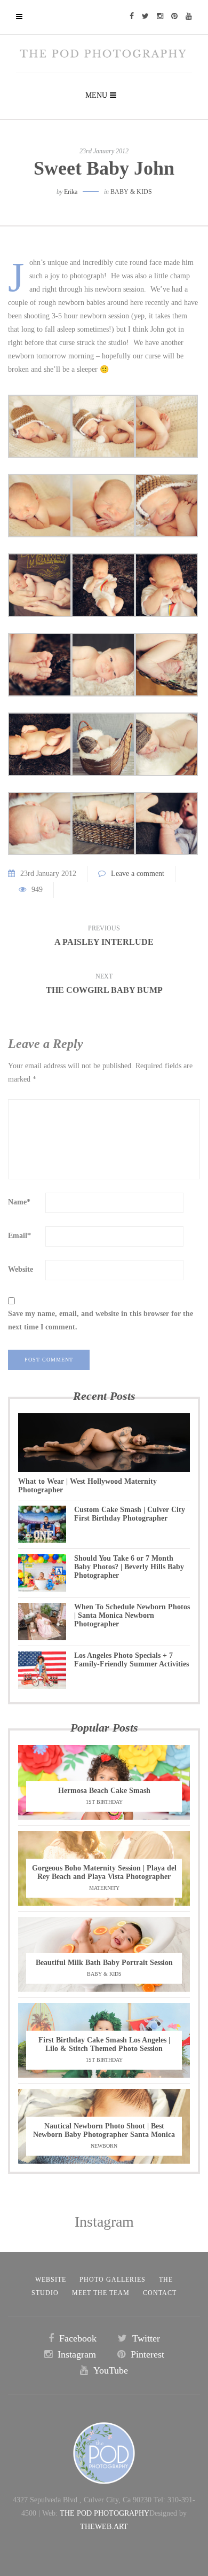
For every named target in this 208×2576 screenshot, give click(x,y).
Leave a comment (138, 874)
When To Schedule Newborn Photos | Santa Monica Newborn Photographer (132, 1615)
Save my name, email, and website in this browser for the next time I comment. (101, 1320)
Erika (71, 192)
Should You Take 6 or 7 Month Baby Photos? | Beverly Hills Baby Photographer (129, 1567)
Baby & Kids (131, 192)
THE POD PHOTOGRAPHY (105, 2513)
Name (19, 1202)
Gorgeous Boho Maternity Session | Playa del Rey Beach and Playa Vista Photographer (104, 1872)
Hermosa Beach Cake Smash (104, 1791)
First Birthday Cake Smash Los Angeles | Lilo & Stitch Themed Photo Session (104, 2044)
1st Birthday (104, 1802)
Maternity (104, 1888)
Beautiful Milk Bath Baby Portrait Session (104, 1963)
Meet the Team (101, 2293)
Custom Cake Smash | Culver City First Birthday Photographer (130, 1514)
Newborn (104, 2146)
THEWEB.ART (104, 2527)
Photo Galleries (113, 2280)
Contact (160, 2293)
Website (21, 1269)
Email (19, 1236)
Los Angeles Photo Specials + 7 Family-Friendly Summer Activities (131, 1660)
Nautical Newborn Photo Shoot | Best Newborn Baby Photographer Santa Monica (104, 2130)
